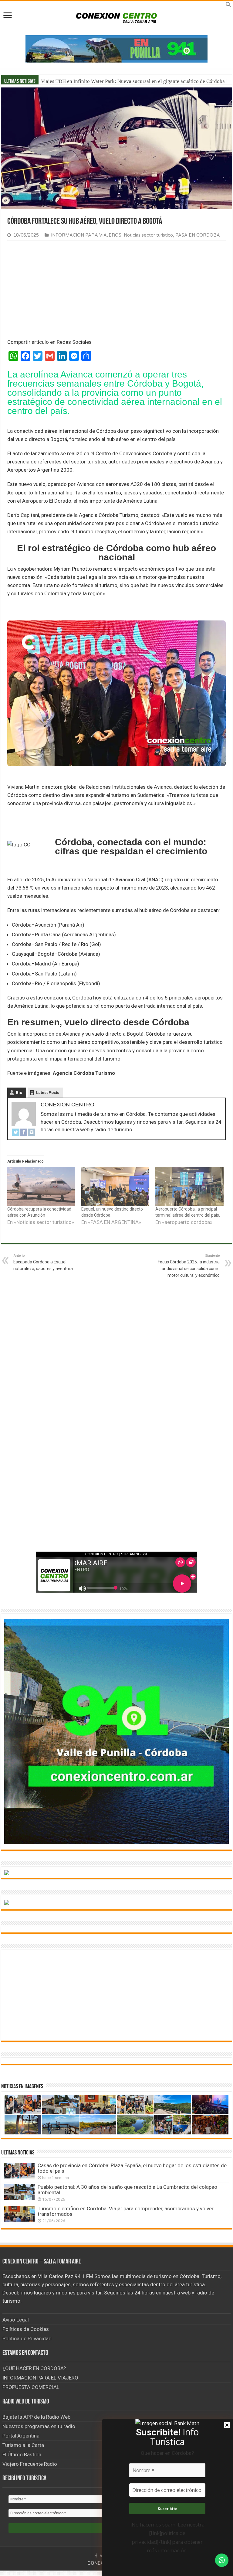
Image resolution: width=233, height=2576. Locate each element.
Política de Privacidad (27, 2339)
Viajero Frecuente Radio (30, 2464)
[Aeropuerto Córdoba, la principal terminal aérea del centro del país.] (189, 1186)
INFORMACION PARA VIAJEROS (86, 235)
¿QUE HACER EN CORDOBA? (34, 2368)
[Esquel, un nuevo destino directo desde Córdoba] (115, 1186)
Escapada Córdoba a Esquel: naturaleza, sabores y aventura (43, 1262)
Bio (19, 1093)
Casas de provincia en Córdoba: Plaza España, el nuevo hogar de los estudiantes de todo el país (132, 2168)
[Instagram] (32, 1132)
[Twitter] (16, 1132)
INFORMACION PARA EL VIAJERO (40, 2378)
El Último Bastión (22, 2455)
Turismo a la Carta (23, 2445)
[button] (228, 6)
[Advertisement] (116, 291)
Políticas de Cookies (26, 2329)
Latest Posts (48, 1093)
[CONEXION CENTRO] (116, 17)
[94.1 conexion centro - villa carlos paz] (116, 48)
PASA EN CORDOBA (198, 235)
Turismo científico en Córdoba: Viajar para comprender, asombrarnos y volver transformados (126, 2211)
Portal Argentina (21, 2436)
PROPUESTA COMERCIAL (31, 2387)
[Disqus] (116, 1457)
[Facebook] (24, 1132)
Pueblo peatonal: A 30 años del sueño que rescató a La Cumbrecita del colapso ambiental (127, 2190)
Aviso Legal (16, 2320)
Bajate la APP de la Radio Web (36, 2417)
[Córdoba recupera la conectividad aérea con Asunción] (41, 1186)
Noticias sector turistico (148, 235)
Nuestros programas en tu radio (39, 2426)
